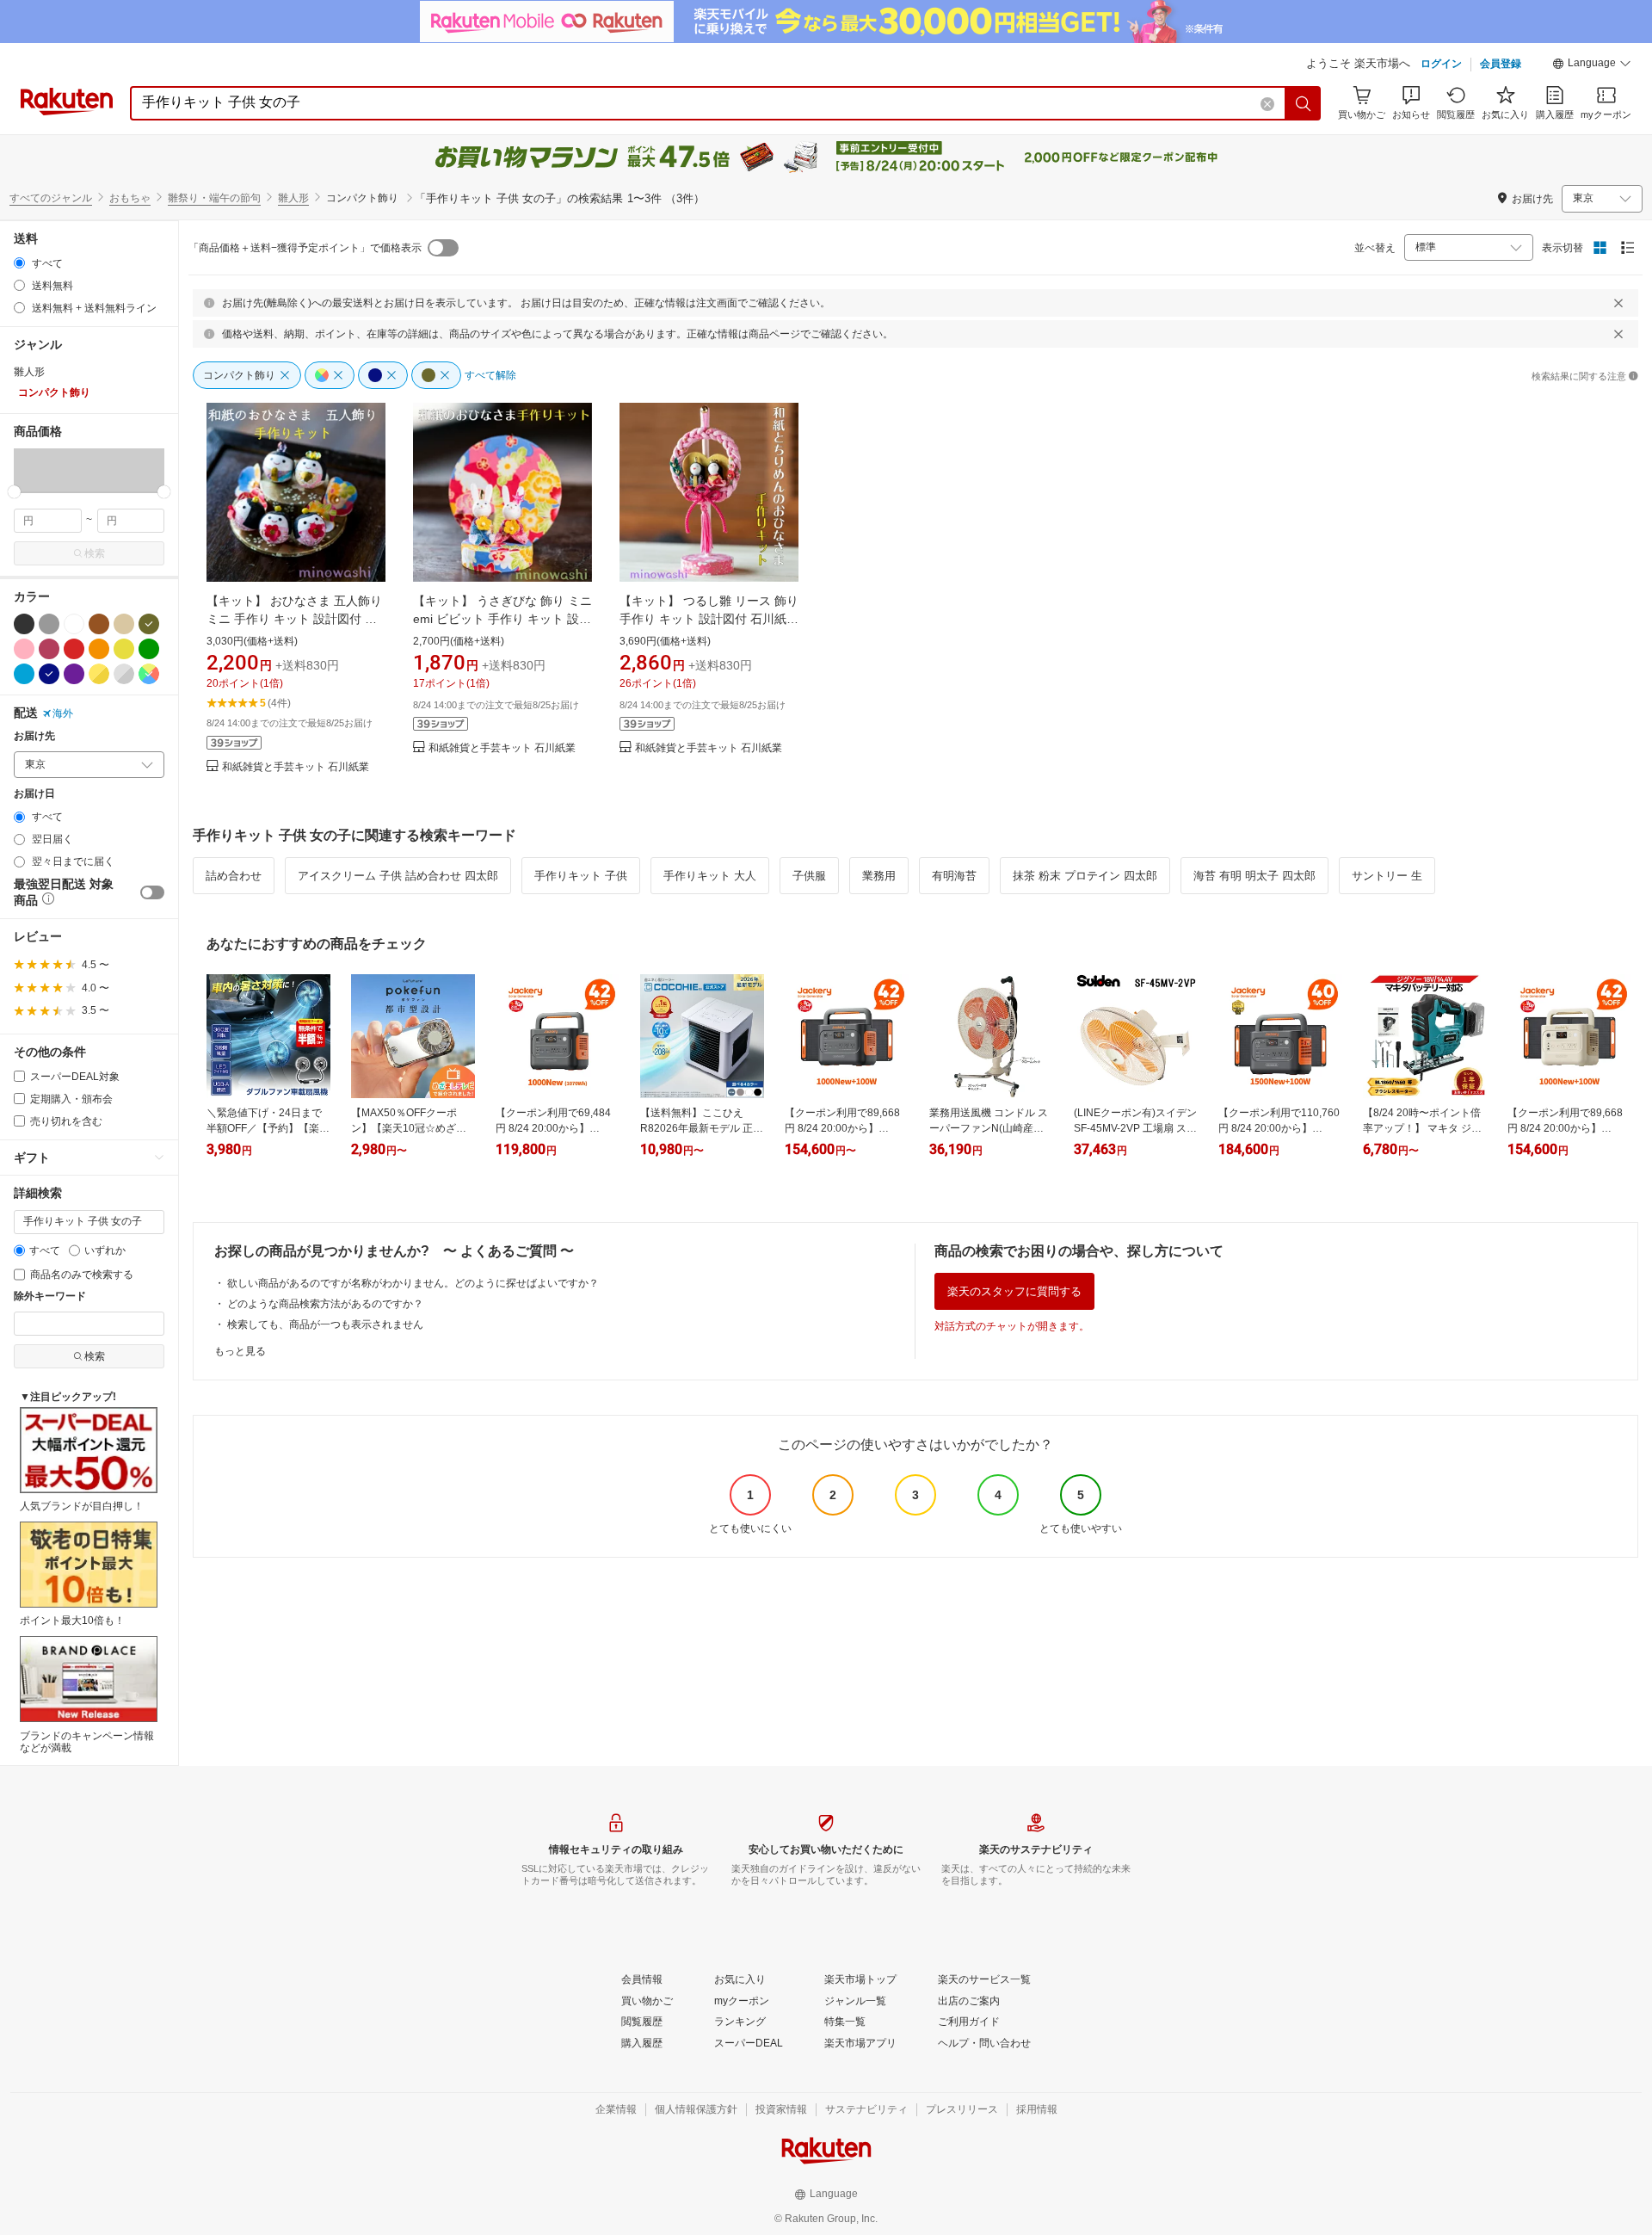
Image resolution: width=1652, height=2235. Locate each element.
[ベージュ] (124, 624)
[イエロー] (124, 649)
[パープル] (74, 674)
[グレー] (49, 624)
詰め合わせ (234, 876)
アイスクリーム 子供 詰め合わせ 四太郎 (398, 876)
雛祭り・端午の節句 (214, 198)
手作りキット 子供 (581, 876)
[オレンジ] (99, 649)
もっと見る (240, 1351)
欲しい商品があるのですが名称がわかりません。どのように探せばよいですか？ (413, 1283)
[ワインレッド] (49, 649)
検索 (95, 553)
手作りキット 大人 (710, 876)
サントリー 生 (1387, 876)
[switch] (152, 892)
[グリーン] (149, 649)
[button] (1592, 65)
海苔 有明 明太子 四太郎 (1254, 876)
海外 (63, 713)
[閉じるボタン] (1618, 303)
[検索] (1304, 103)
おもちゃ (130, 198)
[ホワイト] (74, 624)
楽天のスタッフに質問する (1014, 1291)
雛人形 (293, 198)
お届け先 (34, 736)
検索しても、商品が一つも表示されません (325, 1324)
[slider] (14, 492)
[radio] (19, 263)
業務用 (879, 876)
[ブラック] (24, 624)
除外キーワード (50, 1297)
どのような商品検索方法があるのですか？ (325, 1304)
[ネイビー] (49, 674)
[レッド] (74, 649)
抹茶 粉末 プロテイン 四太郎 (1085, 876)
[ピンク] (24, 649)
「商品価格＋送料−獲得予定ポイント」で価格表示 (305, 248)
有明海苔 (954, 876)
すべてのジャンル (51, 198)
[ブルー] (24, 674)
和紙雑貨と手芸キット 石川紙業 (296, 767)
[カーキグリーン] (149, 624)
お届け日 (34, 794)
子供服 (809, 876)
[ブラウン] (99, 624)
